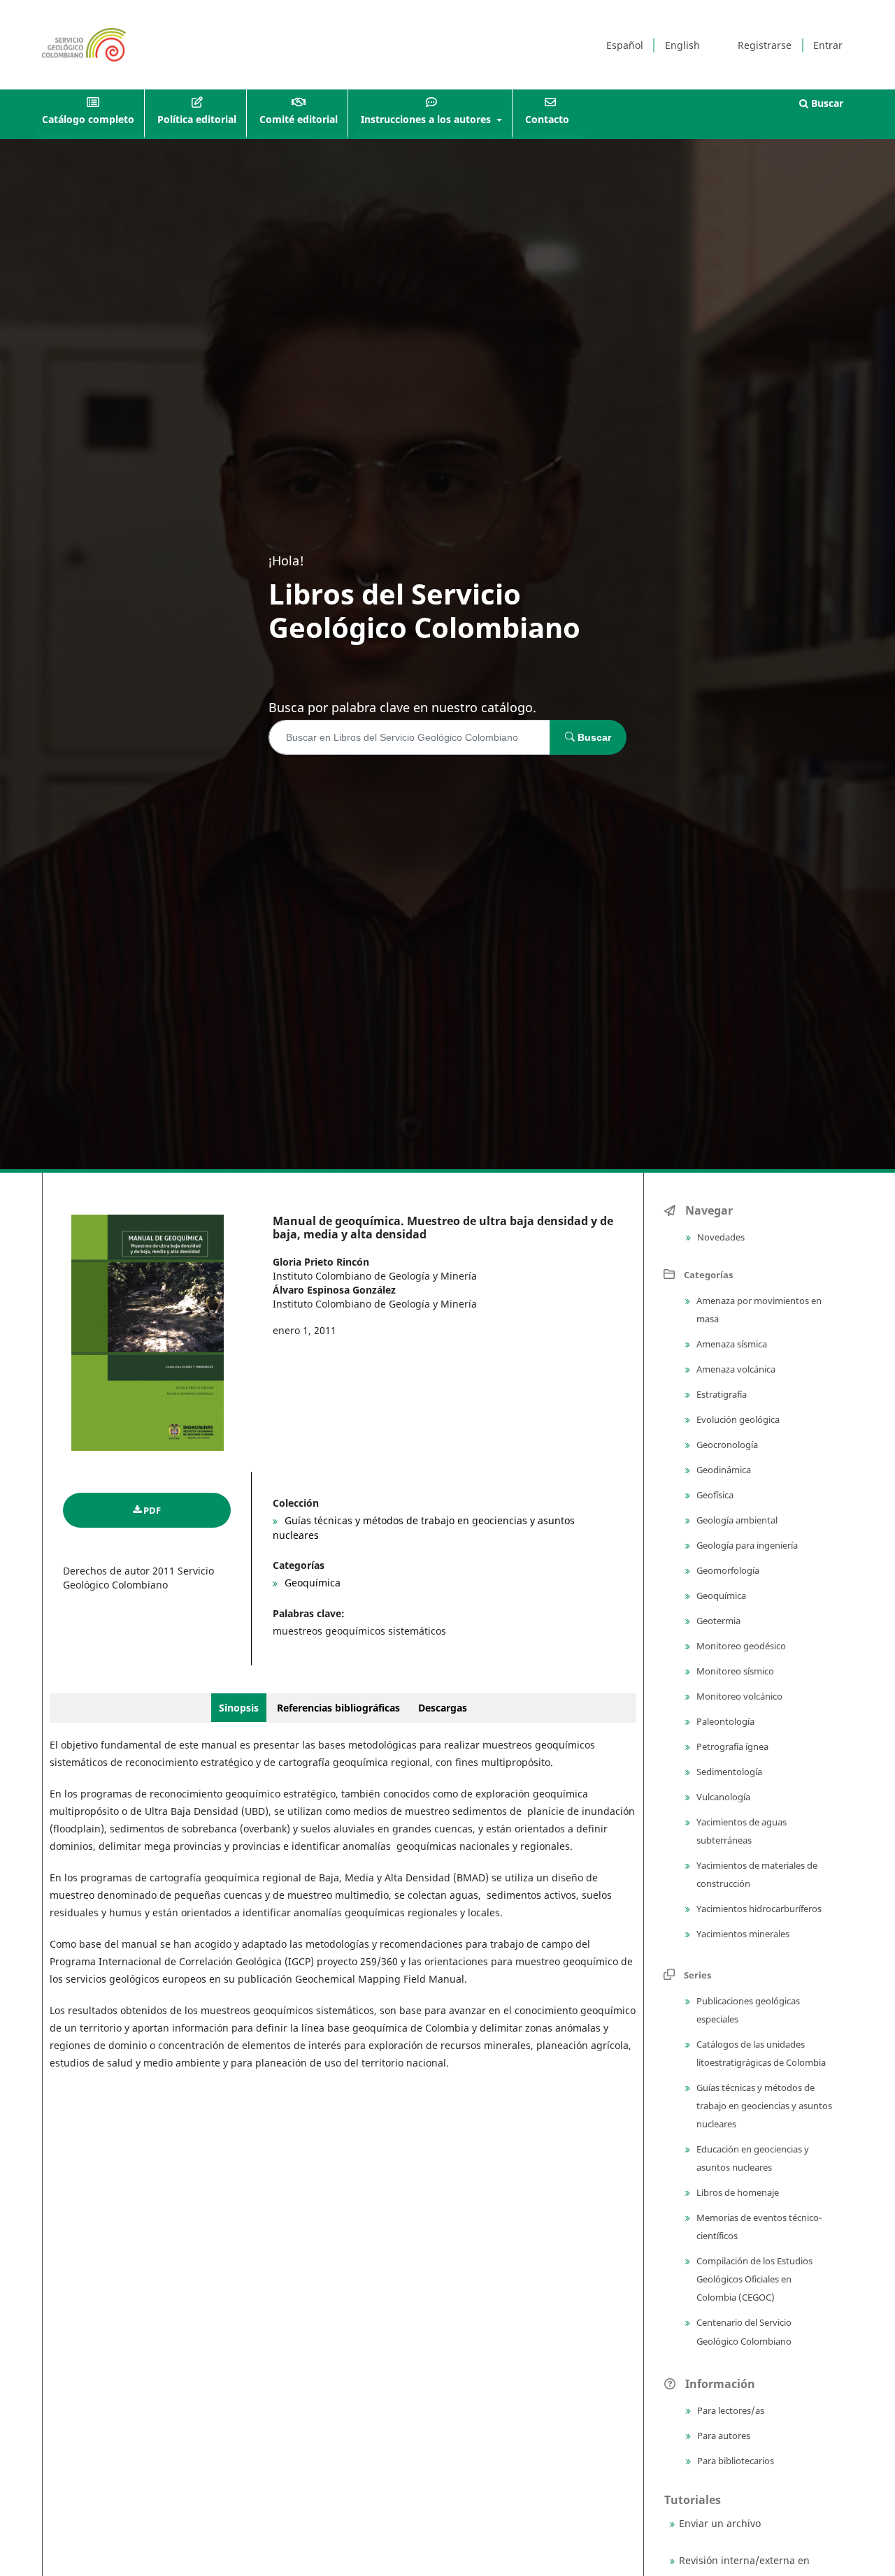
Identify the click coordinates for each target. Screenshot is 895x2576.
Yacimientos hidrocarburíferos (758, 1909)
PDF (152, 1510)
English (682, 45)
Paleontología (724, 1721)
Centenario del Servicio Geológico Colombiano (743, 2331)
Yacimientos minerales (742, 1934)
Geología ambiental (736, 1520)
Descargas (443, 1708)
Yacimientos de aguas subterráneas (740, 1831)
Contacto (547, 119)
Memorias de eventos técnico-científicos (758, 2227)
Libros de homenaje (737, 2192)
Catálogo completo (88, 119)
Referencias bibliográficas (338, 1708)
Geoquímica (311, 1583)
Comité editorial (299, 119)
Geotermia (717, 1621)
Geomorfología (727, 1570)
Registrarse (765, 45)
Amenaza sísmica (731, 1344)
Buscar (826, 103)
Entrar (828, 45)
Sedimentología (728, 1772)
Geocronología (726, 1445)
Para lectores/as (730, 2410)
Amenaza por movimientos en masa (758, 1310)
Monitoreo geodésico (740, 1646)
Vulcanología (722, 1797)
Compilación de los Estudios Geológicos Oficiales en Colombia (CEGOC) (753, 2279)
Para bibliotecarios (735, 2461)
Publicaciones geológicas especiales (747, 2010)
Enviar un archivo (720, 2523)
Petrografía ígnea (731, 1746)
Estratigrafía (721, 1394)
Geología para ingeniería (746, 1545)
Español (625, 45)
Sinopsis (239, 1708)
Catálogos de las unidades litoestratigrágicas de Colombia (760, 2053)
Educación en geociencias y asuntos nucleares (752, 2158)
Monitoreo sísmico (734, 1671)
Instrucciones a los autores (427, 119)
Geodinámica (723, 1470)
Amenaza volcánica (735, 1369)
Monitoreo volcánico (738, 1696)
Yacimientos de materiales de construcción (756, 1874)
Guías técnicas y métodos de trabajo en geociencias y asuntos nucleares (763, 2106)
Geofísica (714, 1495)
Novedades (720, 1237)
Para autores (723, 2436)
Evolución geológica (737, 1419)
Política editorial (197, 119)
